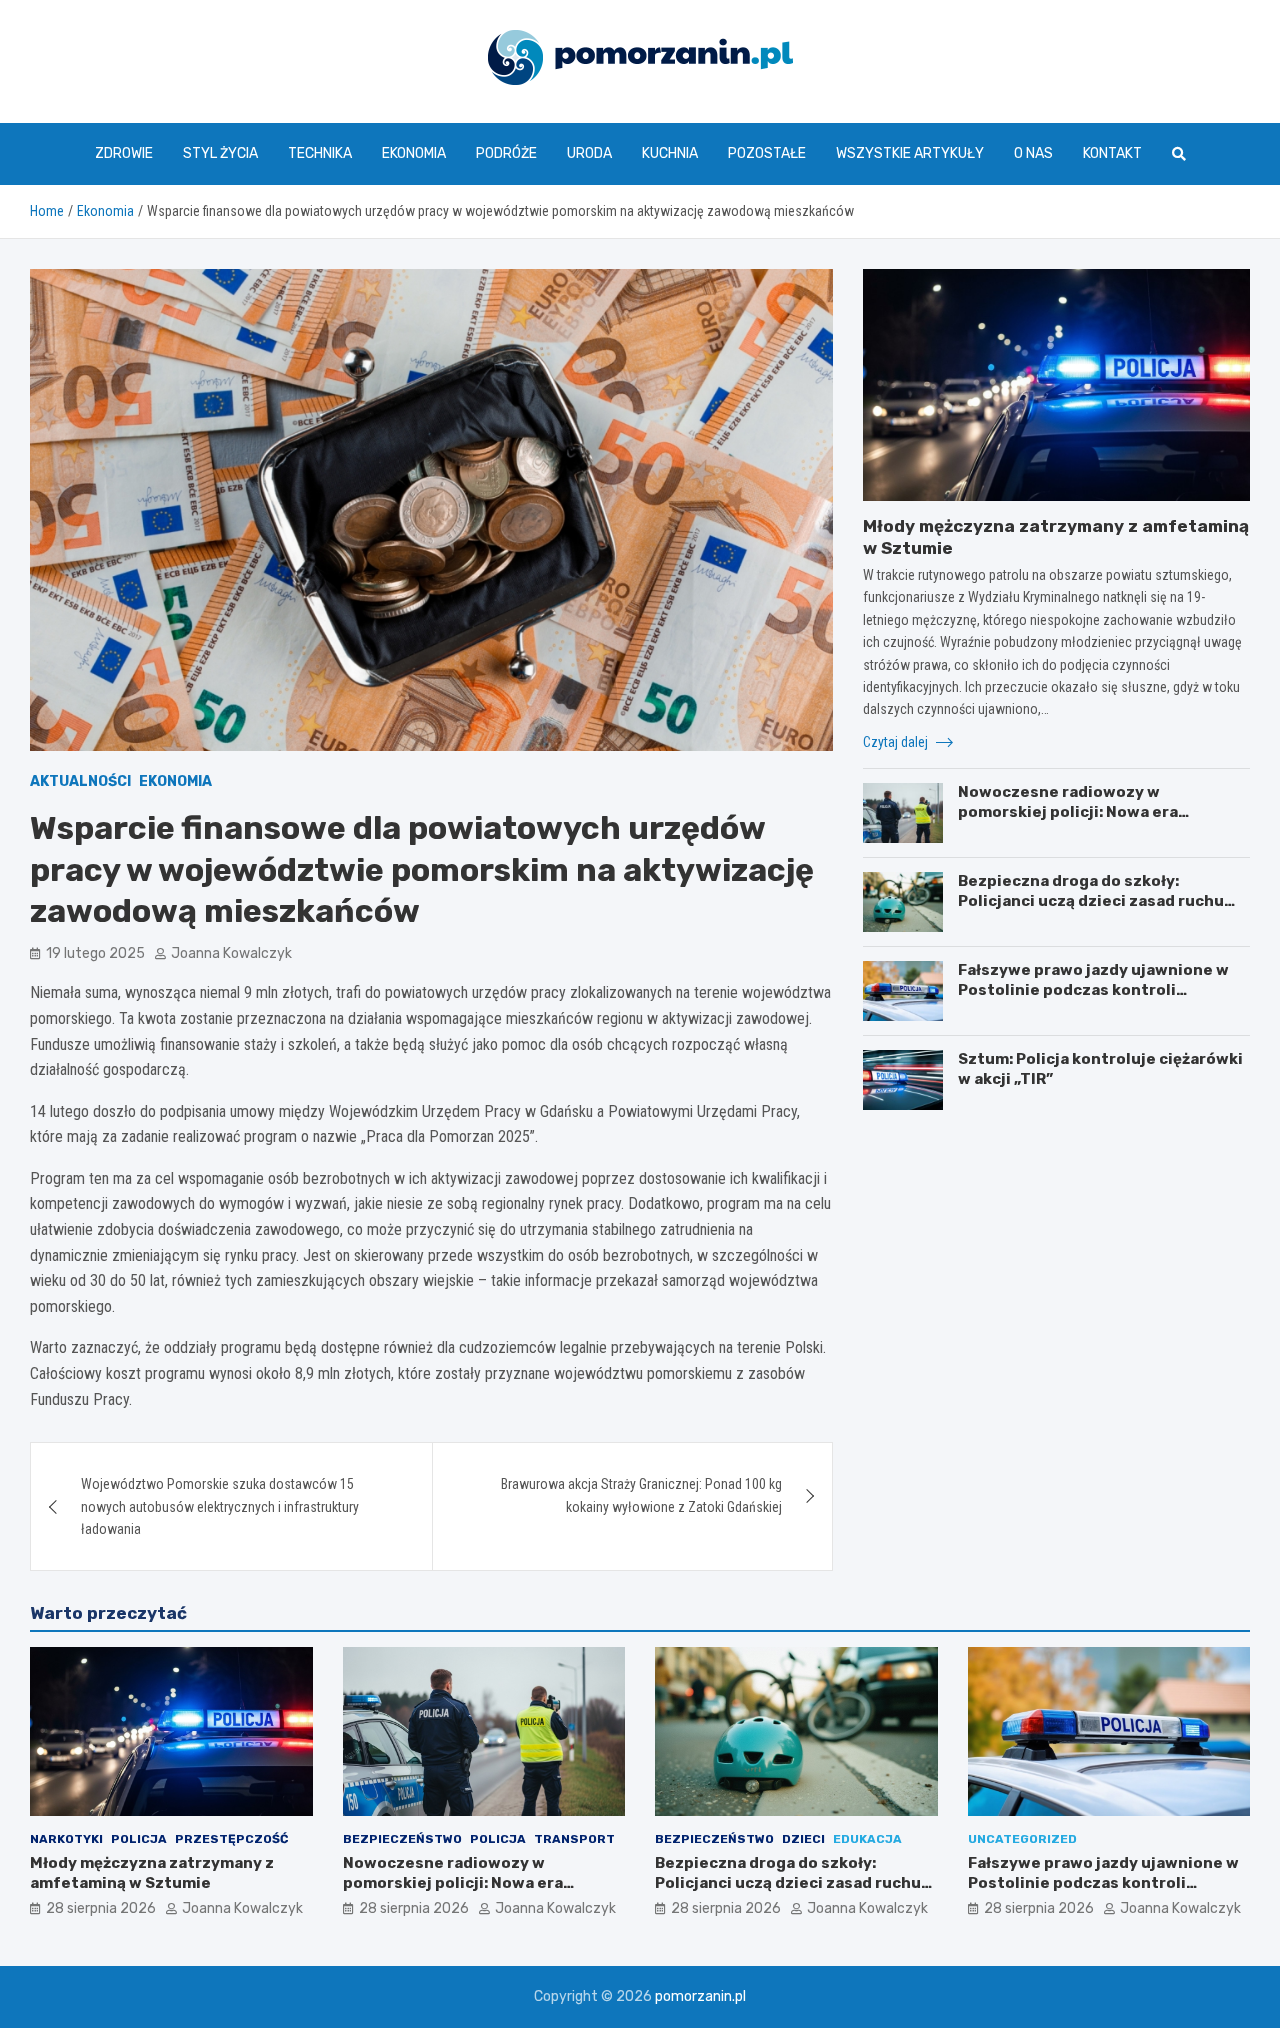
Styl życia (220, 153)
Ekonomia (414, 153)
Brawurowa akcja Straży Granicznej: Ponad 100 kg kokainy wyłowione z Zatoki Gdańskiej (641, 1495)
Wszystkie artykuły (910, 153)
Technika (320, 153)
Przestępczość (231, 1839)
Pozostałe (767, 153)
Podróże (506, 153)
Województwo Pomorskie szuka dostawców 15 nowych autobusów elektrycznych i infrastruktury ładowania (220, 1506)
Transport (574, 1839)
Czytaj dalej (897, 742)
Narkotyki (66, 1839)
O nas (1033, 153)
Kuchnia (670, 153)
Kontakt (1112, 153)
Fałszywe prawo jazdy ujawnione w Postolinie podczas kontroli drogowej (1093, 989)
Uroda (589, 153)
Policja (139, 1839)
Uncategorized (1022, 1839)
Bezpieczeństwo (402, 1839)
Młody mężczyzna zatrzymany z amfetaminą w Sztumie (152, 1873)
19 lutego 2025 (95, 953)
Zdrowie (124, 153)
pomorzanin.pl (700, 1996)
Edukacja (867, 1839)
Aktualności (80, 781)
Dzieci (803, 1839)
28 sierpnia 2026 (101, 1908)
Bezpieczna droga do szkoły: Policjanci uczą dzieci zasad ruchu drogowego (1091, 900)
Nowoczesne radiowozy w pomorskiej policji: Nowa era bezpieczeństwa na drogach (1068, 811)
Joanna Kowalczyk (231, 953)
